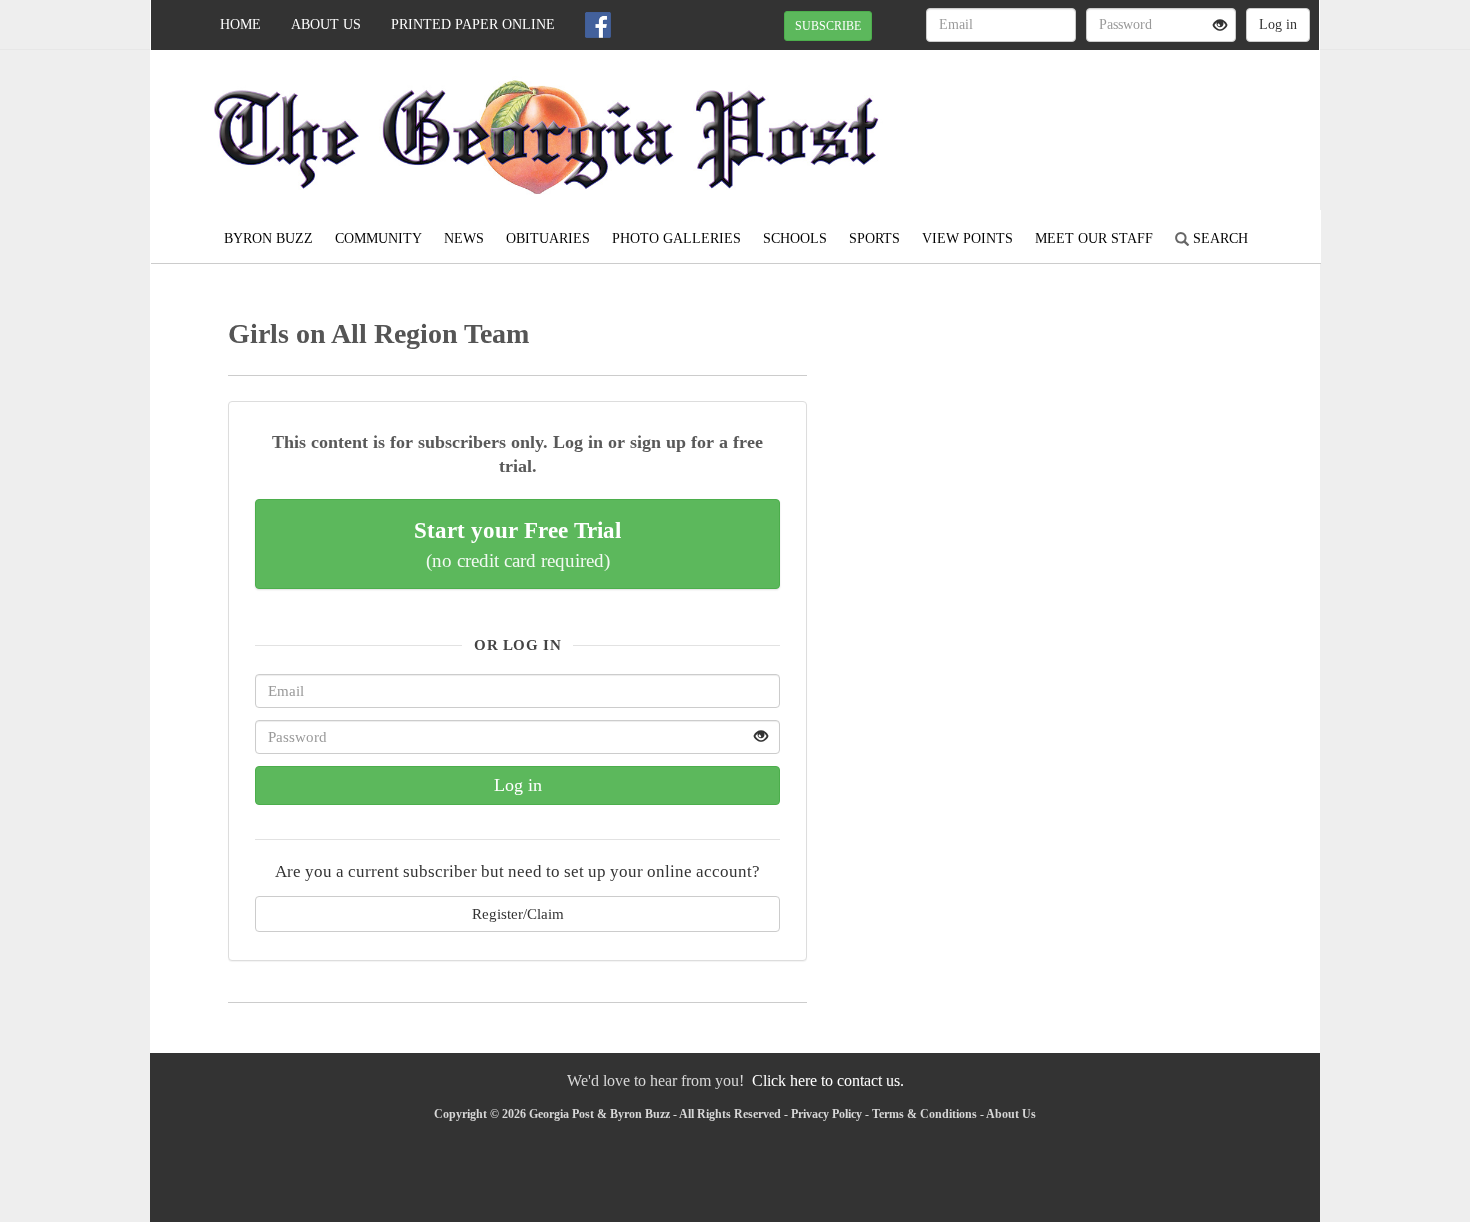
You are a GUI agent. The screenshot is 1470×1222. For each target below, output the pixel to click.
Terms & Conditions (924, 1114)
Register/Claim (518, 913)
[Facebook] (598, 25)
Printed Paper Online (473, 24)
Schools (795, 238)
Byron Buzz (268, 238)
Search (1218, 238)
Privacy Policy (826, 1114)
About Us (326, 24)
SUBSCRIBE (828, 26)
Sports (874, 238)
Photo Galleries (676, 238)
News (464, 238)
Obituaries (548, 238)
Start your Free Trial (517, 544)
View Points (967, 238)
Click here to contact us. (828, 1080)
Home (240, 24)
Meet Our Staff (1094, 238)
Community (378, 238)
